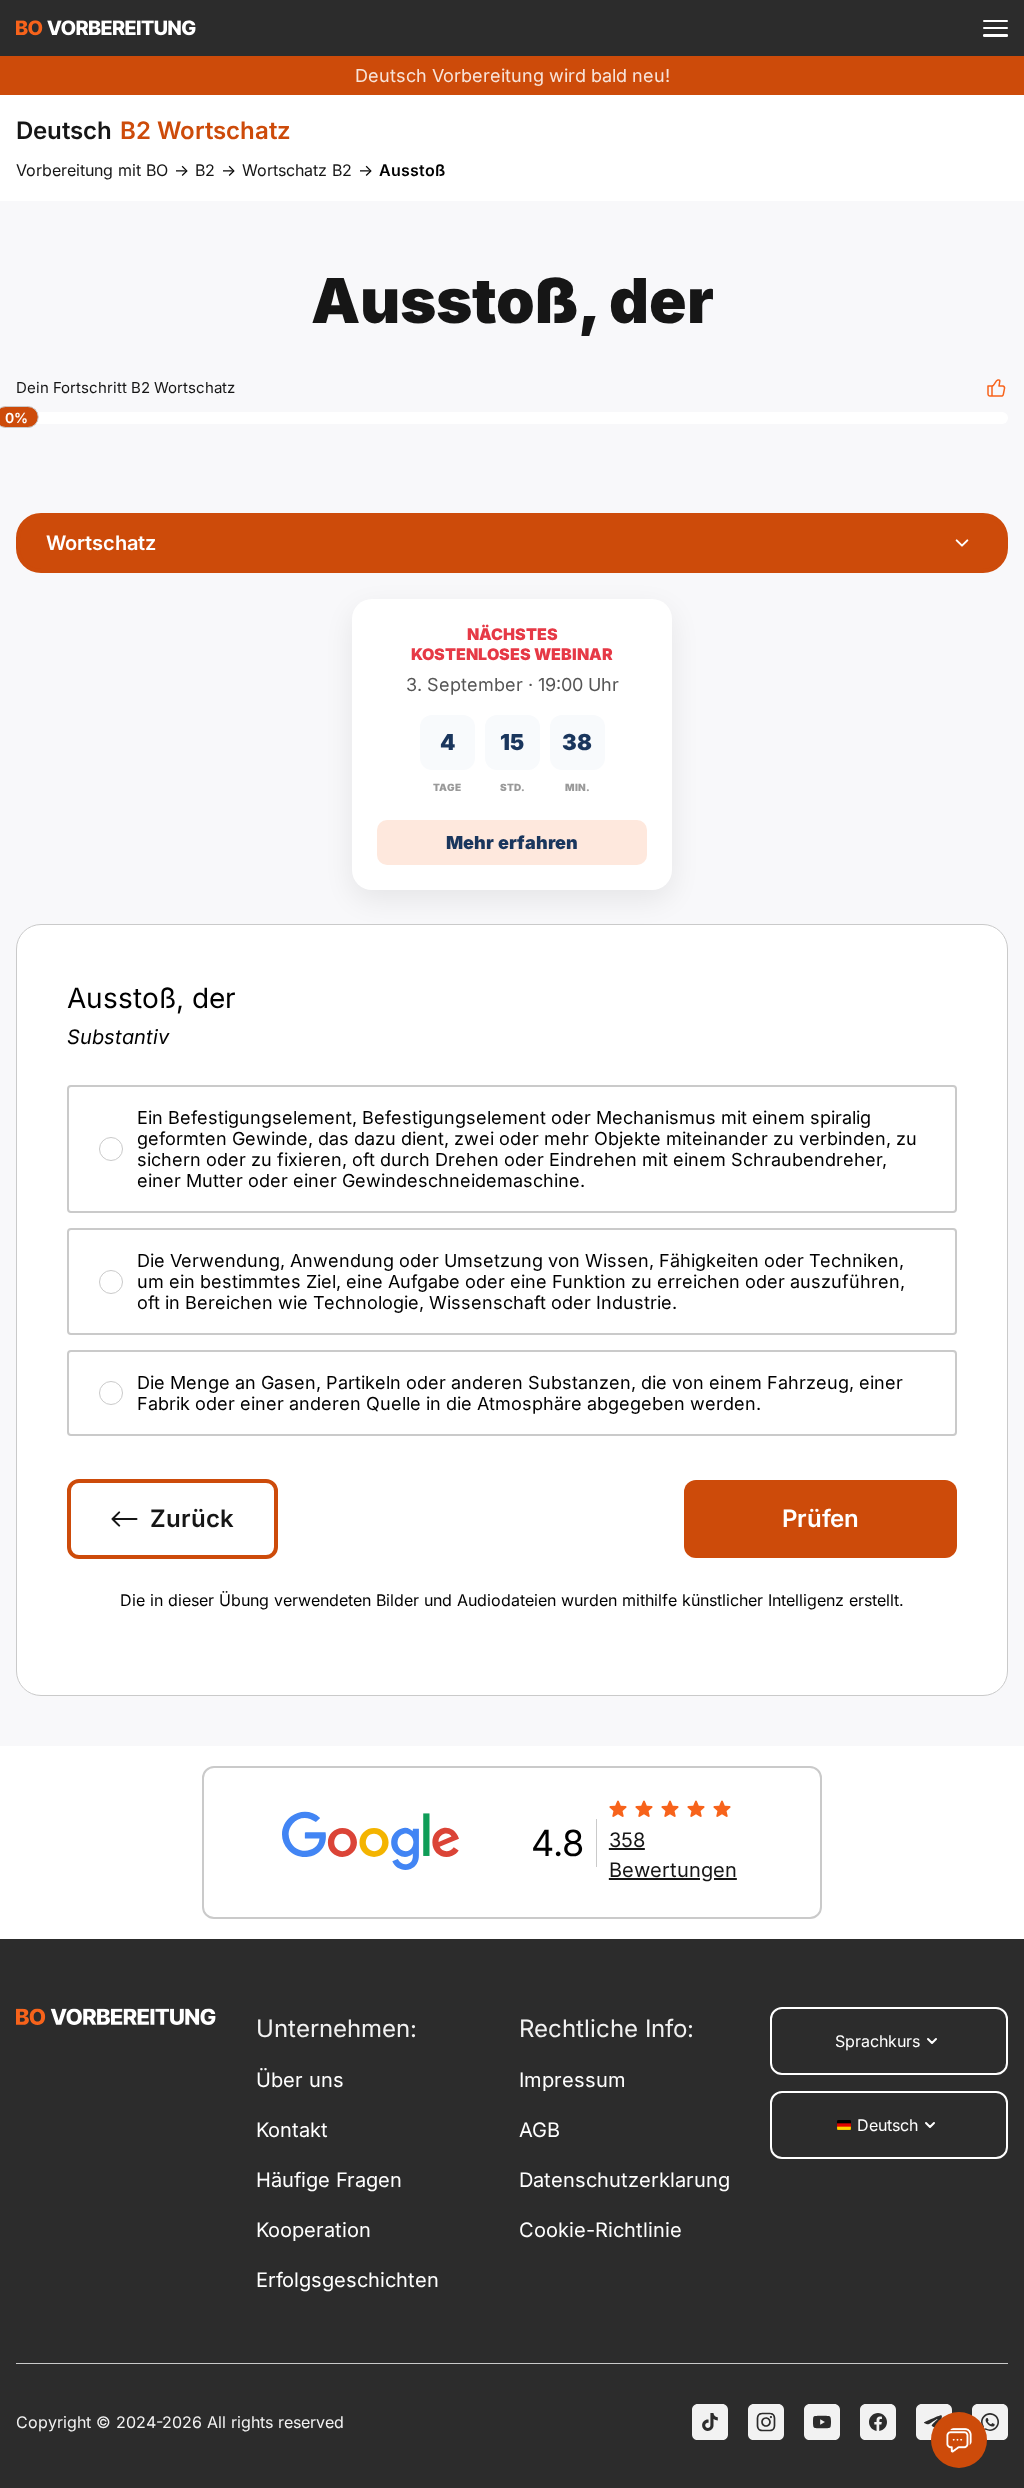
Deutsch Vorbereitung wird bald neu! (512, 75)
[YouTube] (822, 2422)
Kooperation (313, 2230)
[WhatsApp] (990, 2422)
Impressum (572, 2080)
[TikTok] (710, 2422)
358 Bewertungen (673, 1855)
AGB (539, 2130)
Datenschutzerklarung (624, 2180)
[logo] (106, 28)
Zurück (192, 1518)
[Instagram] (766, 2422)
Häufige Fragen (329, 2180)
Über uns (300, 2080)
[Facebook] (878, 2422)
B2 (205, 170)
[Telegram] (934, 2422)
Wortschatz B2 (297, 170)
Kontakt (292, 2130)
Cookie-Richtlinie (600, 2230)
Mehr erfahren (512, 842)
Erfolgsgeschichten (347, 2280)
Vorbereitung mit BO (92, 170)
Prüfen (820, 1518)
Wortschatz (101, 543)
